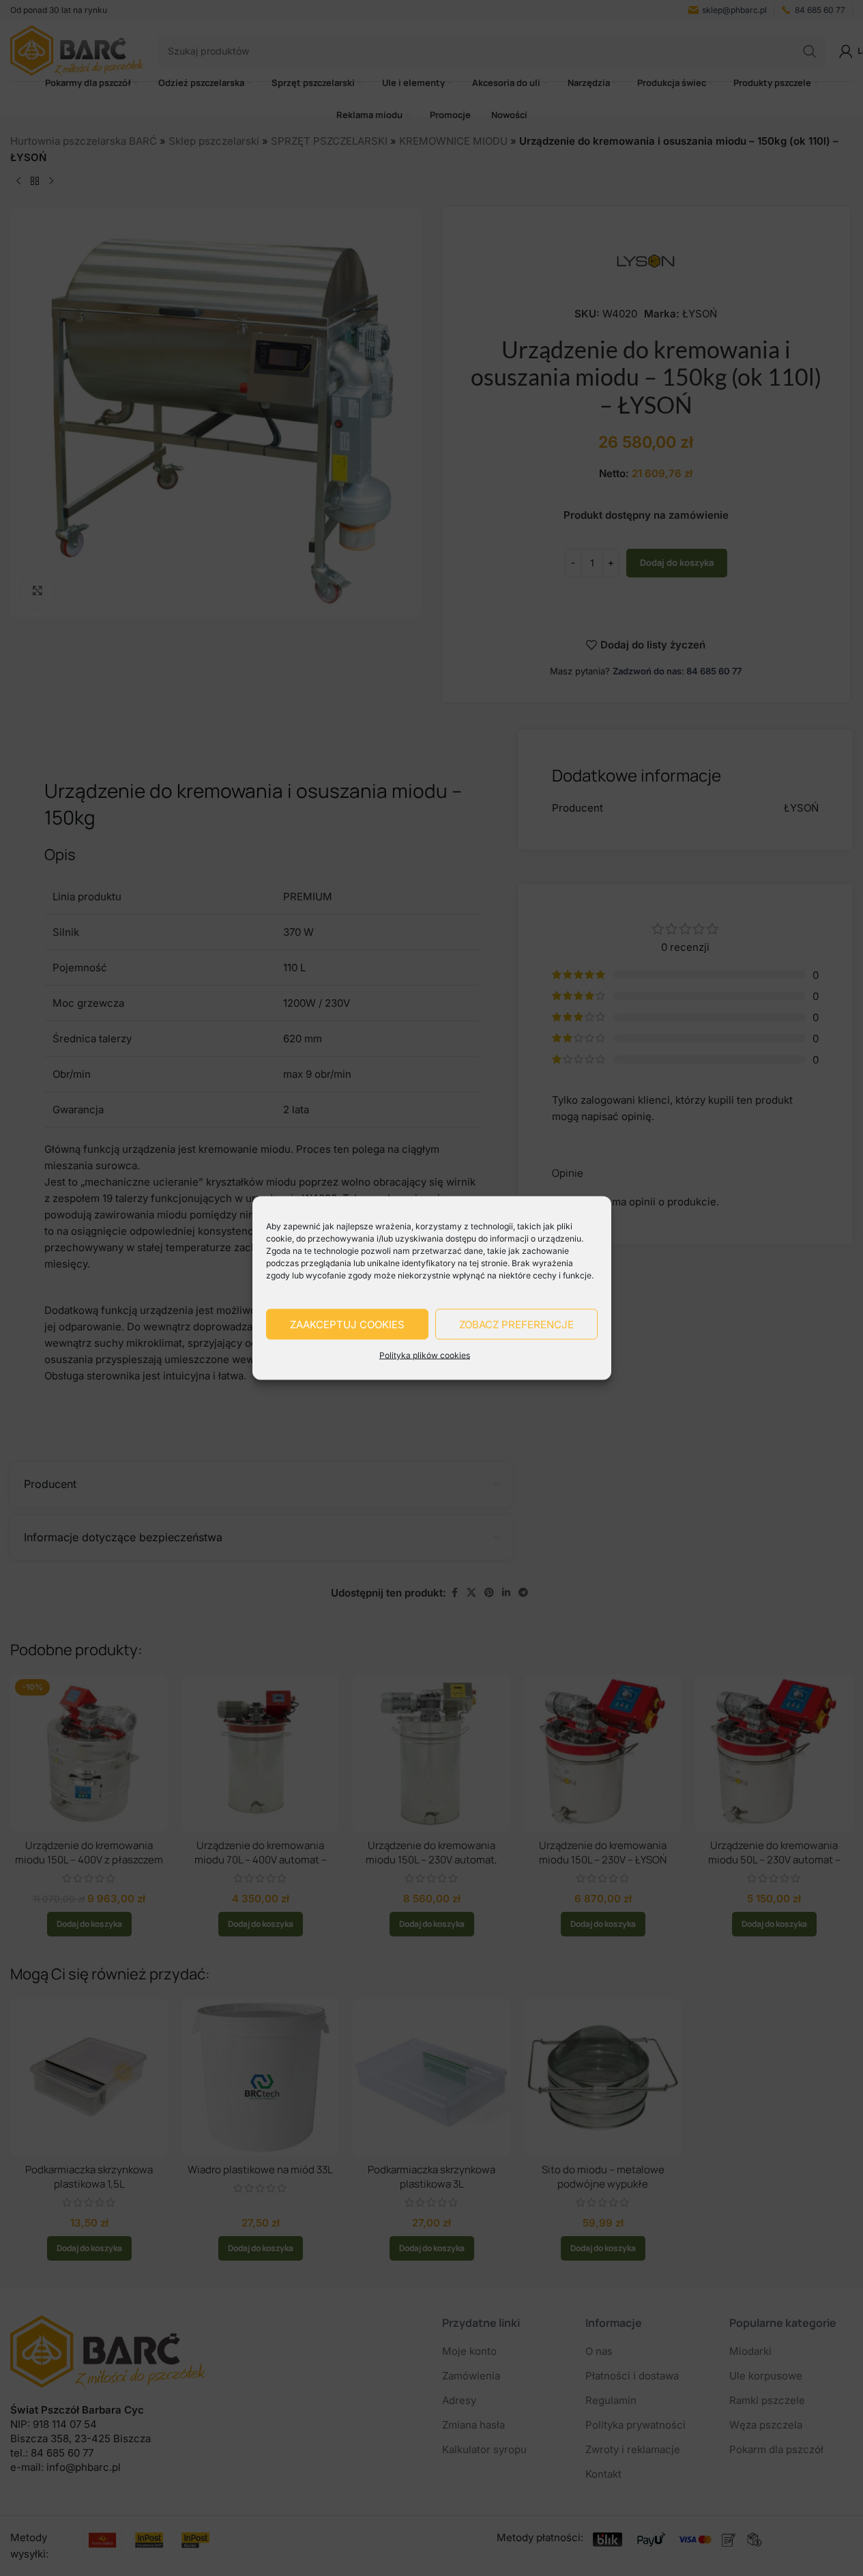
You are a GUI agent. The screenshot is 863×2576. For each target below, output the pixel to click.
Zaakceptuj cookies (347, 1324)
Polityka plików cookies (425, 1355)
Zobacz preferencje (516, 1324)
